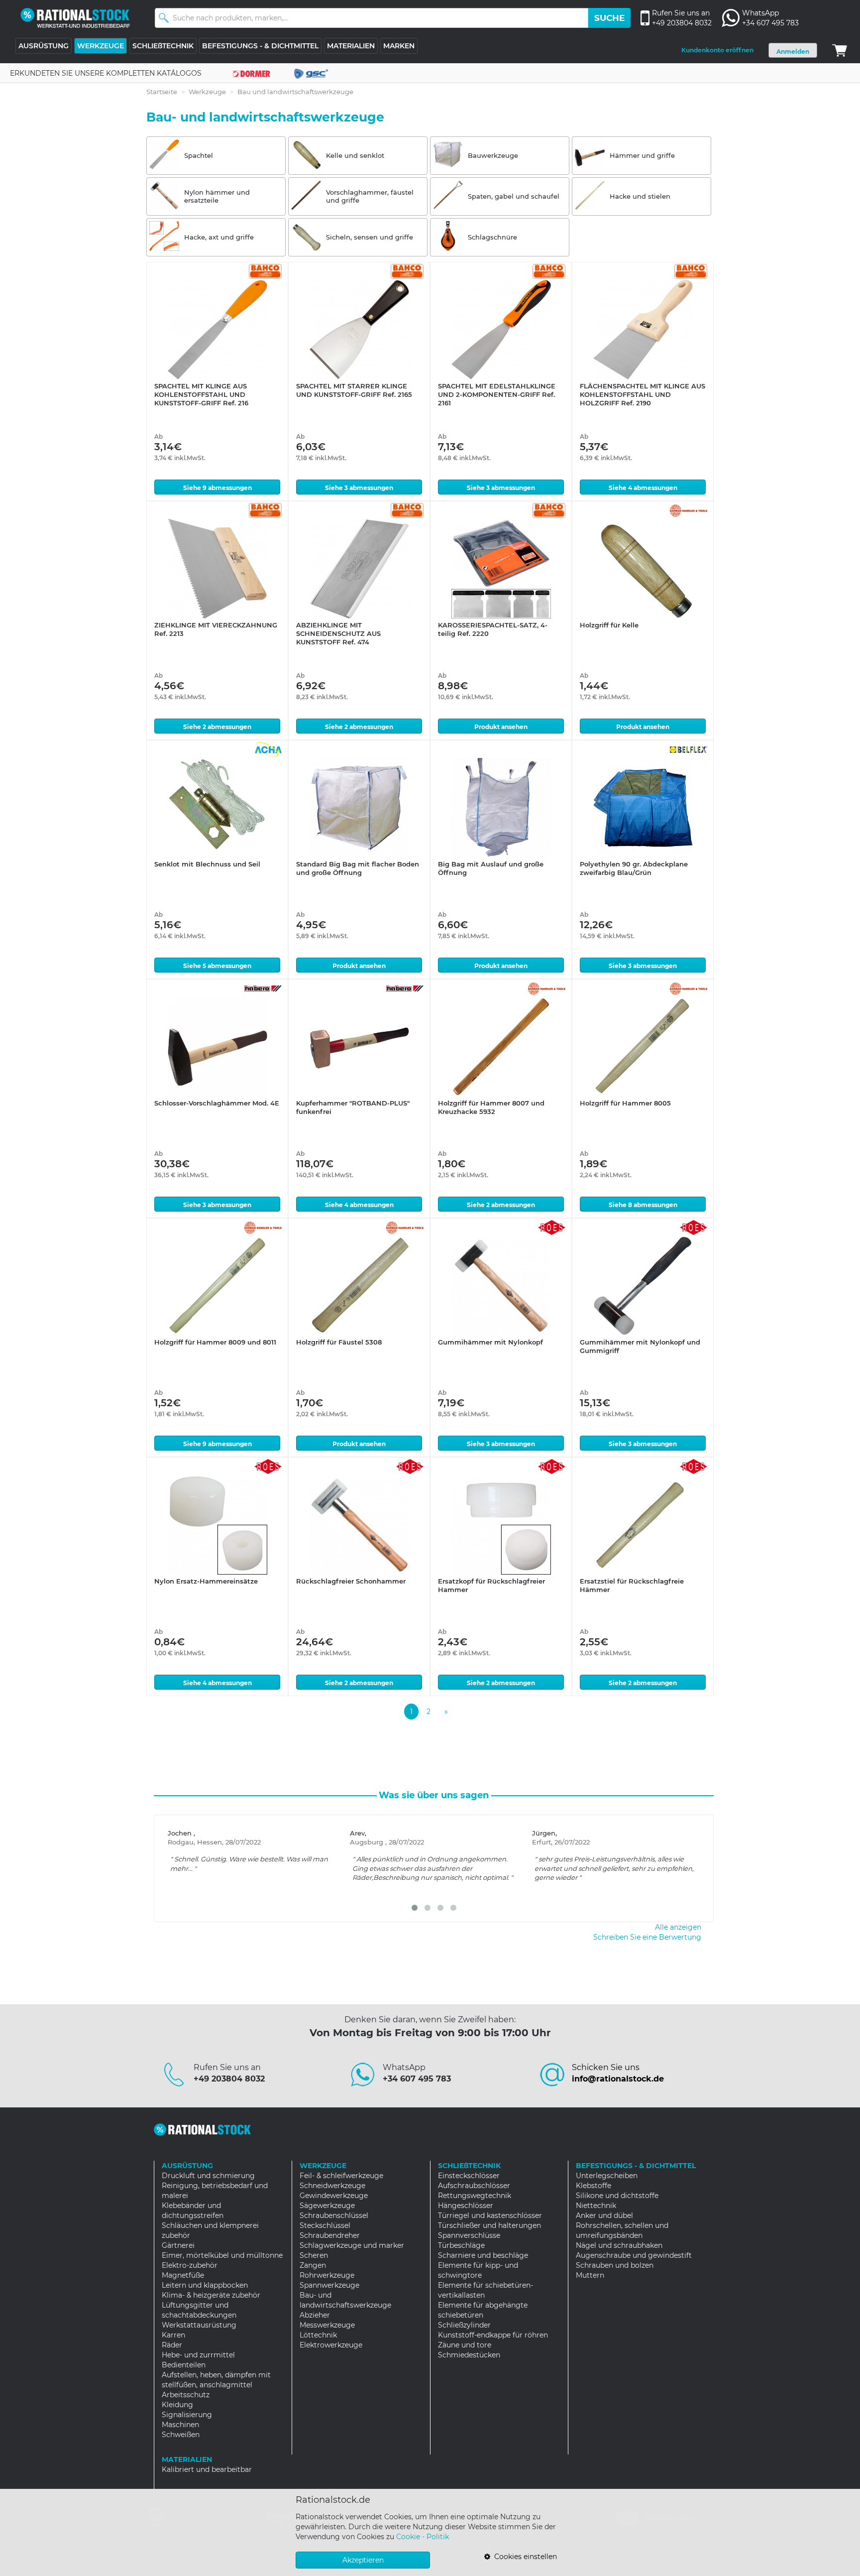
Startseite (162, 92)
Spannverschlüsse (469, 2235)
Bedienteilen (184, 2365)
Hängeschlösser (466, 2206)
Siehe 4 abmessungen (643, 488)
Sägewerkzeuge (327, 2206)
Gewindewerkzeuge (334, 2196)
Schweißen (181, 2435)
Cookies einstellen (524, 2557)
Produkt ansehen (501, 727)
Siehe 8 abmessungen (643, 1205)
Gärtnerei (178, 2245)
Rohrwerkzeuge (327, 2275)
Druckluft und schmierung (208, 2176)
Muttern (590, 2275)
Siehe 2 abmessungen (217, 727)
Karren (173, 2335)
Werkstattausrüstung (199, 2325)
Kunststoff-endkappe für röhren (493, 2335)
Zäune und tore (465, 2345)
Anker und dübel (604, 2215)
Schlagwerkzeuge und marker (352, 2245)
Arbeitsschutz (186, 2395)
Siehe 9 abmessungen (217, 488)
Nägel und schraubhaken (619, 2245)
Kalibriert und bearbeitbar (207, 2469)
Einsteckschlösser (469, 2176)
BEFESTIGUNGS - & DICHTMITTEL (260, 46)
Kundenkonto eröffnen (717, 50)
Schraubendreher (330, 2235)
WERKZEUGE (101, 46)
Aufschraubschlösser (474, 2186)
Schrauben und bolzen (615, 2265)
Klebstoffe (593, 2186)
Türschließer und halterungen (489, 2225)
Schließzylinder (464, 2325)
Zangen (313, 2265)
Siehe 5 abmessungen (217, 966)
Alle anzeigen (678, 1927)
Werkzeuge (207, 92)
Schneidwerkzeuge (332, 2186)
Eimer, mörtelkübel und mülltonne (222, 2255)
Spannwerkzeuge (329, 2285)
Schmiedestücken (469, 2355)
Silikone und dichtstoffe (617, 2196)
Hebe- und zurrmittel (198, 2355)
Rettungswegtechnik (475, 2196)
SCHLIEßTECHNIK (163, 46)
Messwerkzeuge (327, 2325)
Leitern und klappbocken (205, 2285)
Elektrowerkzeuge (331, 2345)
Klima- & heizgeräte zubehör (211, 2295)
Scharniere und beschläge (483, 2255)
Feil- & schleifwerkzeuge (341, 2176)
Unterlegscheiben (607, 2176)
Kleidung (177, 2405)
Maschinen (180, 2425)
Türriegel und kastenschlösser (490, 2215)
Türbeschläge (461, 2245)
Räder (172, 2345)
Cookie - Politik (423, 2537)
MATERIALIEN (351, 46)
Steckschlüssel (325, 2225)
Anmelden (793, 52)
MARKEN (399, 46)
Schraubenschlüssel (334, 2215)
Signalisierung (187, 2415)
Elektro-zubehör (190, 2265)
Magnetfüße (183, 2275)
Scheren (314, 2255)
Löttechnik (318, 2335)
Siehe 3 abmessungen (359, 488)
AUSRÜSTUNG (44, 46)
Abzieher (315, 2315)
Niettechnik (596, 2206)
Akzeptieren (363, 2560)
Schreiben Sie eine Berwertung (647, 1937)
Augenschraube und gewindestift (634, 2255)
